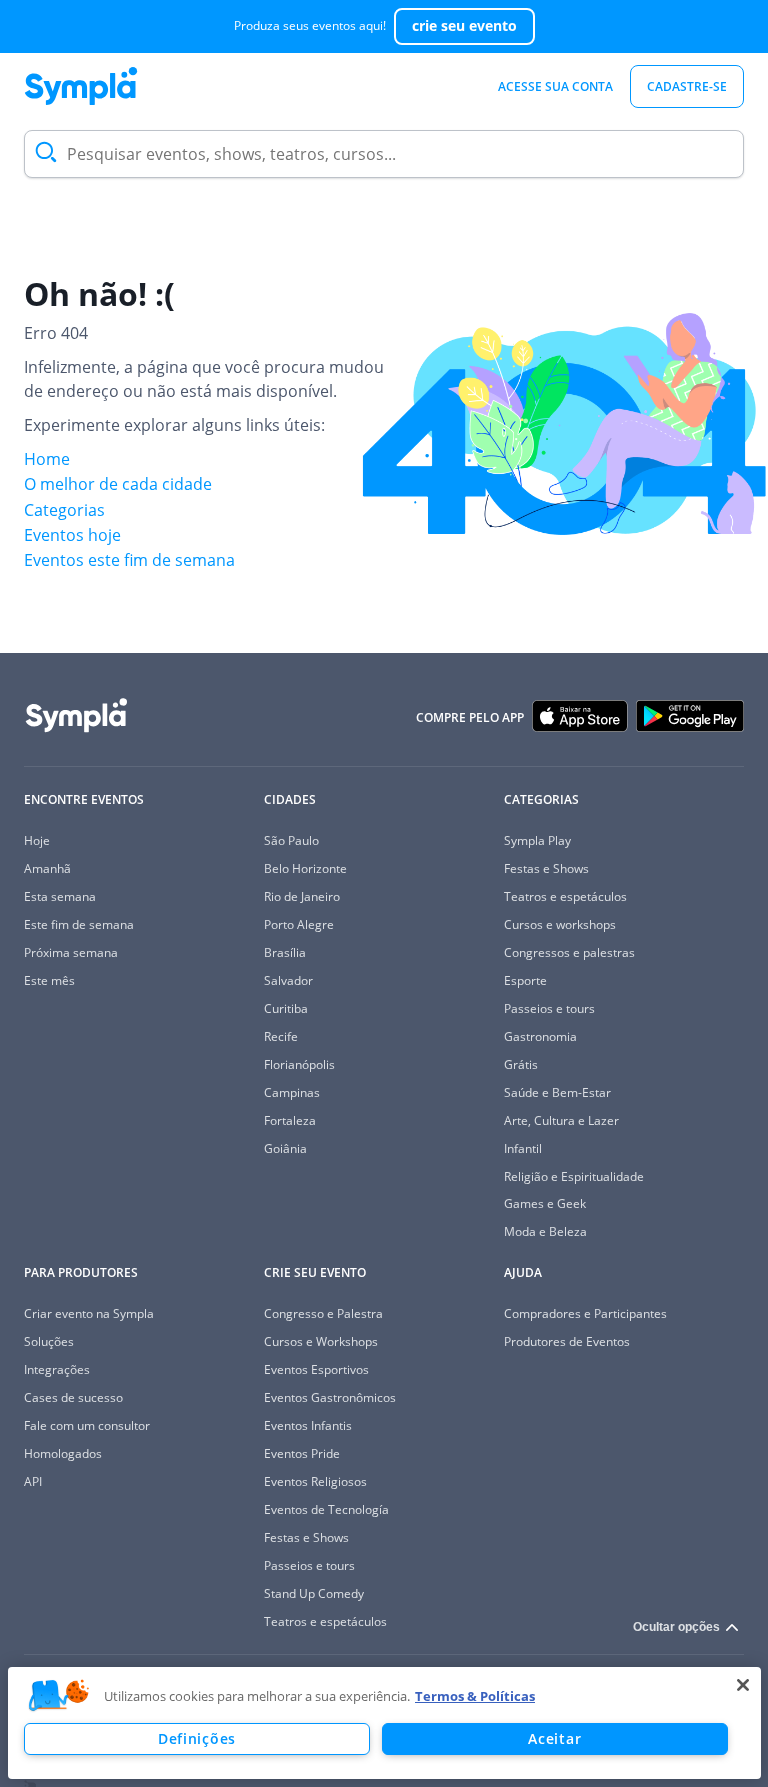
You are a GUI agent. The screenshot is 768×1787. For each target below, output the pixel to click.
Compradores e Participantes (585, 1313)
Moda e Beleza (545, 1231)
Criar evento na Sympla (89, 1313)
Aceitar (554, 1738)
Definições (197, 1738)
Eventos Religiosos (315, 1481)
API (33, 1481)
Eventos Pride (302, 1453)
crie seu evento (464, 25)
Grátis (521, 1064)
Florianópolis (299, 1064)
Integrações (57, 1369)
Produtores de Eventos (567, 1341)
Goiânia (285, 1148)
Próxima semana (71, 952)
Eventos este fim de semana (129, 560)
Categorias (64, 510)
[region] (384, 1723)
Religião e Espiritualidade (574, 1176)
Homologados (63, 1453)
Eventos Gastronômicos (330, 1397)
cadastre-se (687, 86)
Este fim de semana (79, 924)
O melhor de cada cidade (118, 484)
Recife (281, 1036)
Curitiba (286, 1008)
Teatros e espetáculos (565, 896)
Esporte (525, 980)
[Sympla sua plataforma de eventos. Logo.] (81, 86)
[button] (59, 1696)
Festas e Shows (546, 868)
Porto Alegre (299, 924)
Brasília (285, 952)
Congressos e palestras (569, 952)
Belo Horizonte (305, 868)
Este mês (49, 980)
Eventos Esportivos (316, 1369)
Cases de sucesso (73, 1397)
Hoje (37, 840)
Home (47, 459)
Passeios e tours (549, 1008)
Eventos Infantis (308, 1425)
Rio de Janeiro (302, 896)
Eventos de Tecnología (326, 1509)
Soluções (49, 1341)
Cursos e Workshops (321, 1341)
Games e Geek (545, 1203)
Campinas (292, 1092)
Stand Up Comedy (314, 1593)
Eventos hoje (72, 535)
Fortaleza (290, 1120)
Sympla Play (537, 840)
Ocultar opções (676, 1627)
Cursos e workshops (560, 924)
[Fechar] (743, 1685)
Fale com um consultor (87, 1425)
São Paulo (291, 840)
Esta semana (60, 896)
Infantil (523, 1148)
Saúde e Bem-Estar (557, 1092)
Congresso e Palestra (323, 1313)
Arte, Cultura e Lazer (561, 1120)
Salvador (288, 980)
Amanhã (47, 868)
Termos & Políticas (475, 1696)
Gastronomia (540, 1036)
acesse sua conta (555, 86)
